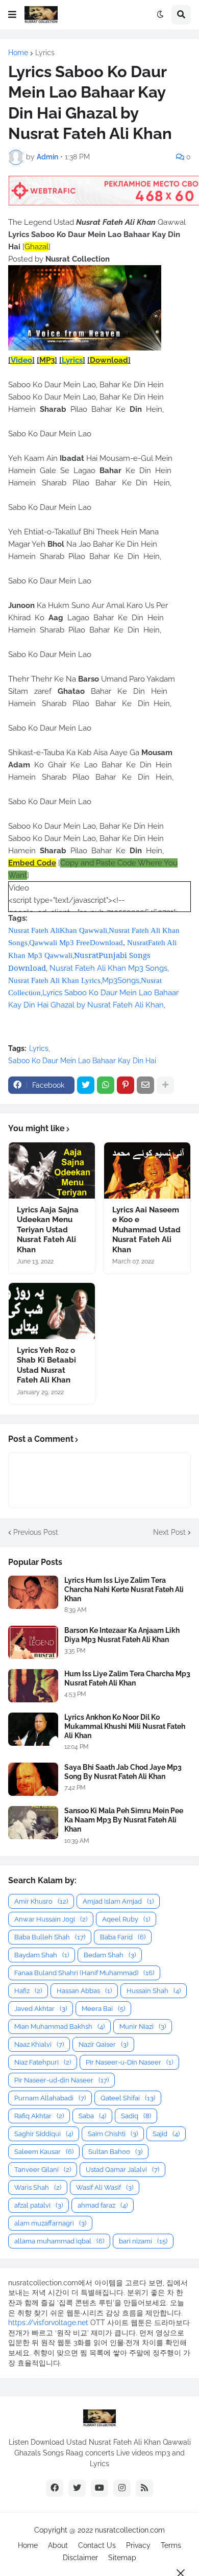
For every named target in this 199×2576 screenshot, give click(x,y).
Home (18, 53)
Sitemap (122, 2558)
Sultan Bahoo (115, 2152)
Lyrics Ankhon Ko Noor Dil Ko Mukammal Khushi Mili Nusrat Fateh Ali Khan (125, 1726)
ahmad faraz (103, 2205)
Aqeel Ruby (126, 1919)
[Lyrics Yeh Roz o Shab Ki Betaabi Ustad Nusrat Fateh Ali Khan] (52, 1311)
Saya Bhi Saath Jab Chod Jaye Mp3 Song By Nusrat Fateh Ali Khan (123, 1772)
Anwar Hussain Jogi (51, 1919)
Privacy (138, 2545)
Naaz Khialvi (39, 2044)
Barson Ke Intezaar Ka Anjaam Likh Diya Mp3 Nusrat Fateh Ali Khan (122, 1635)
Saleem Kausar (44, 2152)
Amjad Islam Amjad (118, 1901)
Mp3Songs (121, 980)
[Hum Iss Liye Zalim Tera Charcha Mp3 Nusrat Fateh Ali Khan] (33, 1686)
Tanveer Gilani (43, 2170)
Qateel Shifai (128, 2098)
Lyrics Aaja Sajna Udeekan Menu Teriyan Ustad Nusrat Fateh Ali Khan (48, 1230)
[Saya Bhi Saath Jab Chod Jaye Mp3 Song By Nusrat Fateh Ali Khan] (33, 1779)
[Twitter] (86, 1085)
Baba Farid (123, 1937)
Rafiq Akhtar (39, 2116)
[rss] (144, 2488)
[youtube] (99, 2488)
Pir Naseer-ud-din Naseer (61, 2080)
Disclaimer (80, 2558)
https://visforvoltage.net (48, 2323)
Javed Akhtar (41, 2009)
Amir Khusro (41, 1901)
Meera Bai (103, 2009)
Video (21, 360)
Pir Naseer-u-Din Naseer (129, 2062)
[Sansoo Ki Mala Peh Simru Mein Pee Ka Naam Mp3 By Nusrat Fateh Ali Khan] (33, 1823)
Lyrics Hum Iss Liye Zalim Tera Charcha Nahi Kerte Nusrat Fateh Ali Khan (124, 1589)
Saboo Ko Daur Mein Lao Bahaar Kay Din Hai (82, 1061)
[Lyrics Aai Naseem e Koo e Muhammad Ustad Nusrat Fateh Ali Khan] (147, 1170)
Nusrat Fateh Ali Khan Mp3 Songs (108, 968)
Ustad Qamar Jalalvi (122, 2170)
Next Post (169, 1532)
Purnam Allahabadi (50, 2098)
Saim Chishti (113, 2134)
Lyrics (45, 53)
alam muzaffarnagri (50, 2223)
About (58, 2545)
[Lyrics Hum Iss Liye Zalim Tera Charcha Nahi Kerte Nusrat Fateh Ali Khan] (33, 1592)
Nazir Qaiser (103, 2044)
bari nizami (143, 2241)
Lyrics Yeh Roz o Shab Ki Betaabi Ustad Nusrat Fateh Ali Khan (46, 1365)
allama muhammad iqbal (59, 2241)
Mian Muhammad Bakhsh (59, 2027)
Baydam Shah (42, 1955)
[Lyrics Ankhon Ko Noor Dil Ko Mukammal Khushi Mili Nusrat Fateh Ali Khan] (33, 1729)
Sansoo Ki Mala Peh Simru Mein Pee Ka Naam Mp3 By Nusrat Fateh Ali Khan (124, 1820)
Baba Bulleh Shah (50, 1937)
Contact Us (97, 2545)
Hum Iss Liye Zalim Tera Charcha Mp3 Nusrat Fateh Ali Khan (127, 1678)
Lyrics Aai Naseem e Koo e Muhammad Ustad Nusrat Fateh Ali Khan (146, 1230)
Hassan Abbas (84, 1991)
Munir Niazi (143, 2027)
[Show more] (165, 1085)
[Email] (145, 1085)
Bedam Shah (110, 1955)
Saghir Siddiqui (44, 2134)
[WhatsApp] (106, 1085)
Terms (171, 2545)
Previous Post (36, 1532)
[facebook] (55, 2488)
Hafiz (28, 1991)
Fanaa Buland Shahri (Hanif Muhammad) (84, 1973)
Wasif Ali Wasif (105, 2187)
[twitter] (77, 2488)
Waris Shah (38, 2187)
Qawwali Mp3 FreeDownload (76, 943)
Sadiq (136, 2116)
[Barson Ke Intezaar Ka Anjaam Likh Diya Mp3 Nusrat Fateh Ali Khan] (33, 1642)
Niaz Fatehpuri (43, 2062)
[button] (12, 15)
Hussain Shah (154, 1991)
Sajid (166, 2134)
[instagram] (122, 2488)
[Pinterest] (126, 1085)
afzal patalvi (39, 2205)
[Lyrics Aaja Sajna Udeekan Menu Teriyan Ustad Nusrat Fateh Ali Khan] (52, 1170)
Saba (92, 2116)
